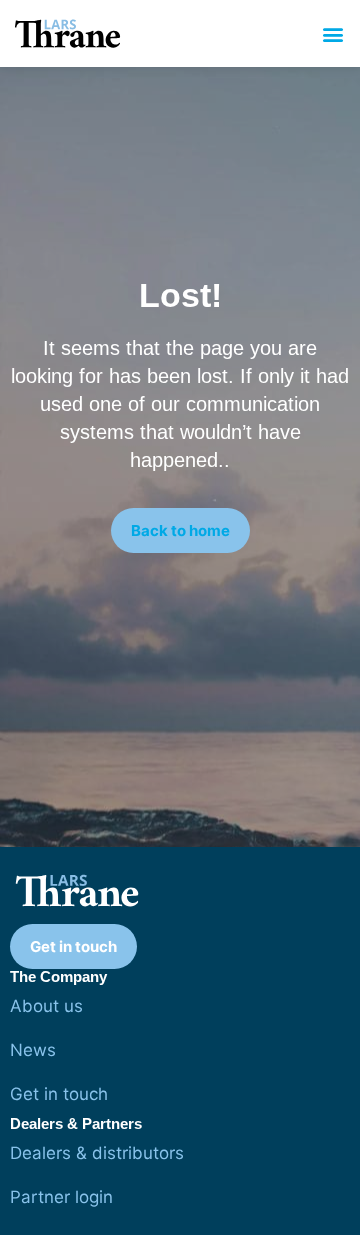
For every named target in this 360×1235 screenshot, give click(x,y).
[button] (333, 33)
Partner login (61, 1197)
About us (46, 1006)
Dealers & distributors (97, 1153)
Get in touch (59, 1094)
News (33, 1050)
